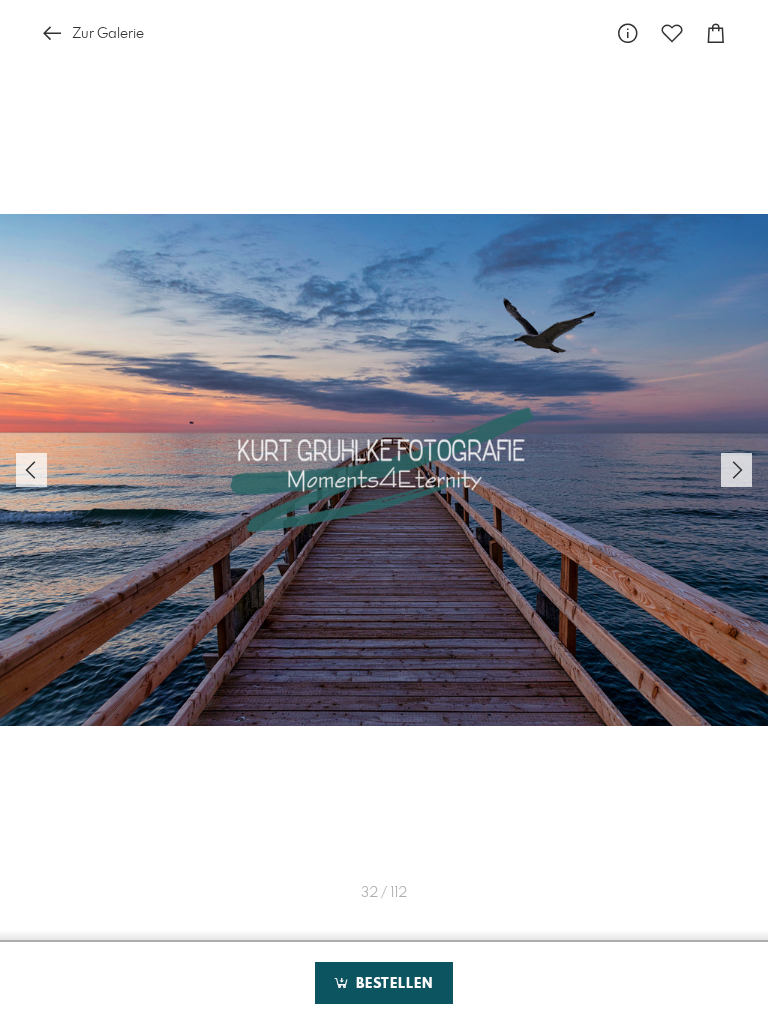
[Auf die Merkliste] (672, 33)
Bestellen (392, 984)
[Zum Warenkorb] (716, 33)
